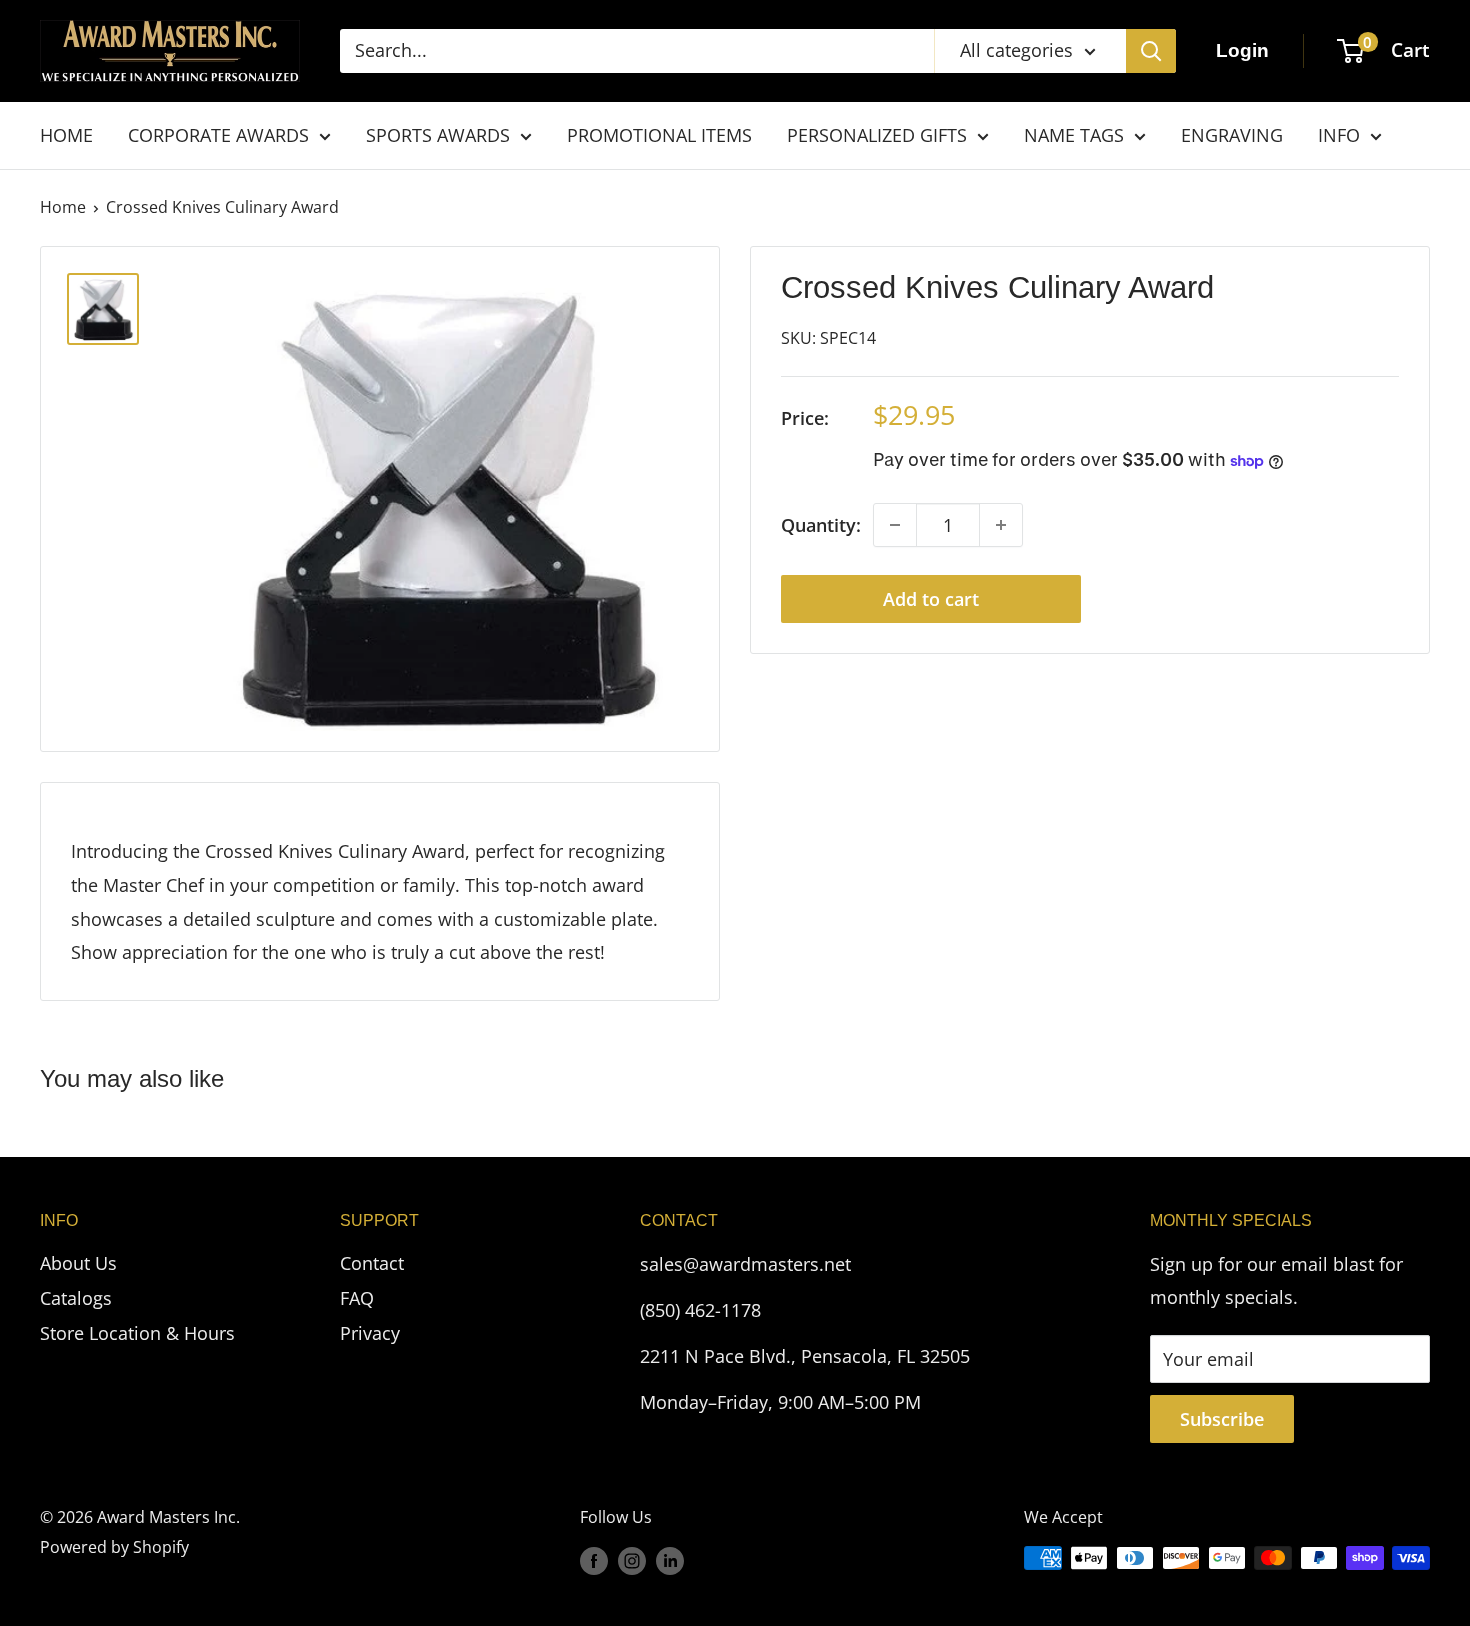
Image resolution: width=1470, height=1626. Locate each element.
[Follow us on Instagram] (632, 1561)
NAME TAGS (1074, 135)
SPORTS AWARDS (438, 135)
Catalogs (76, 1298)
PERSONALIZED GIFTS (877, 135)
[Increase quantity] (1001, 525)
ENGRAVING (1232, 135)
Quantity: (821, 525)
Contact (372, 1263)
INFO (1339, 135)
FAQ (357, 1298)
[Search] (1151, 51)
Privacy (370, 1333)
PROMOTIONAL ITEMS (659, 135)
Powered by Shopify (114, 1547)
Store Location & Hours (137, 1333)
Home (63, 207)
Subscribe (1222, 1419)
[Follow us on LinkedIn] (670, 1561)
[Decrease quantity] (895, 525)
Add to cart (931, 599)
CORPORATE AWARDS (218, 135)
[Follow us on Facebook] (594, 1561)
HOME (66, 135)
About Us (78, 1263)
